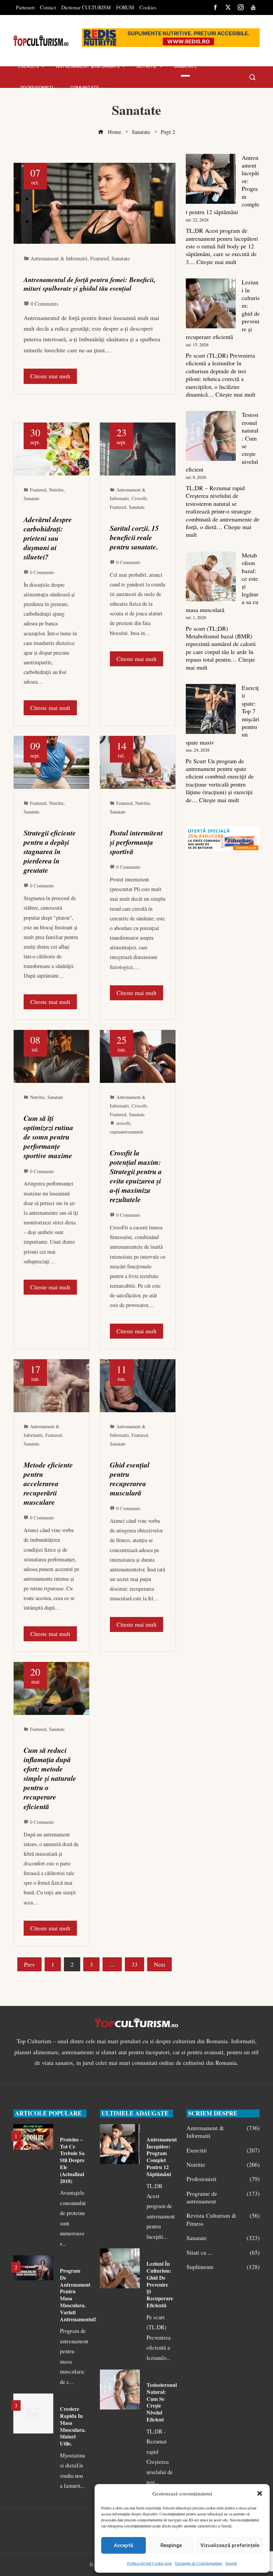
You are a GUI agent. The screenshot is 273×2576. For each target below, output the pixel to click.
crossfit (123, 1123)
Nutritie (56, 490)
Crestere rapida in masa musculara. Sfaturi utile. (73, 2426)
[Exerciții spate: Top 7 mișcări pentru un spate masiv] (211, 709)
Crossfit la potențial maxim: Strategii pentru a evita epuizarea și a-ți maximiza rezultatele (136, 1176)
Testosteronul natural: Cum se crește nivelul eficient (162, 2402)
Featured (100, 258)
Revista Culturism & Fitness (223, 2219)
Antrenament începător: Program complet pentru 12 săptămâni (162, 2157)
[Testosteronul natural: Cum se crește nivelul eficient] (211, 436)
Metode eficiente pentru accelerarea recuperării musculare (48, 1483)
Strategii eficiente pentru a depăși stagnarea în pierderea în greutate (50, 851)
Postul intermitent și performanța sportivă (136, 842)
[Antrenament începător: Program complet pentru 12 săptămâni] (211, 179)
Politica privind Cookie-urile (149, 2563)
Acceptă (124, 2545)
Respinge (171, 2545)
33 (135, 1964)
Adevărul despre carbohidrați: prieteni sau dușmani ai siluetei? (48, 538)
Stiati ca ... (223, 2253)
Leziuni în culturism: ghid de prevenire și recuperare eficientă (160, 2284)
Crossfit (139, 498)
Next (159, 1964)
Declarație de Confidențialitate (199, 2563)
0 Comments (44, 304)
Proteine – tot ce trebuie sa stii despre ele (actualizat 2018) (72, 2160)
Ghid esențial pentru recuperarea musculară (130, 1479)
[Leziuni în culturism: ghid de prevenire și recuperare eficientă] (211, 303)
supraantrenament (127, 1132)
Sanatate (121, 258)
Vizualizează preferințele (230, 2545)
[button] (260, 2493)
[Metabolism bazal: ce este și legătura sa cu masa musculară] (211, 576)
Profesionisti (223, 2179)
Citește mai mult (216, 262)
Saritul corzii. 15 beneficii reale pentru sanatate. (134, 537)
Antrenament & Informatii (59, 258)
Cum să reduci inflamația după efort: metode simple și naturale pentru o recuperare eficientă (50, 1778)
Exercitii (223, 2150)
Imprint (231, 2563)
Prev (29, 1964)
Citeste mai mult (50, 376)
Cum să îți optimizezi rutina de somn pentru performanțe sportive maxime (48, 1137)
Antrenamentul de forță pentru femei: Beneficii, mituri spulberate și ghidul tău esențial (90, 284)
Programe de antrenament (223, 2197)
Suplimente (223, 2267)
